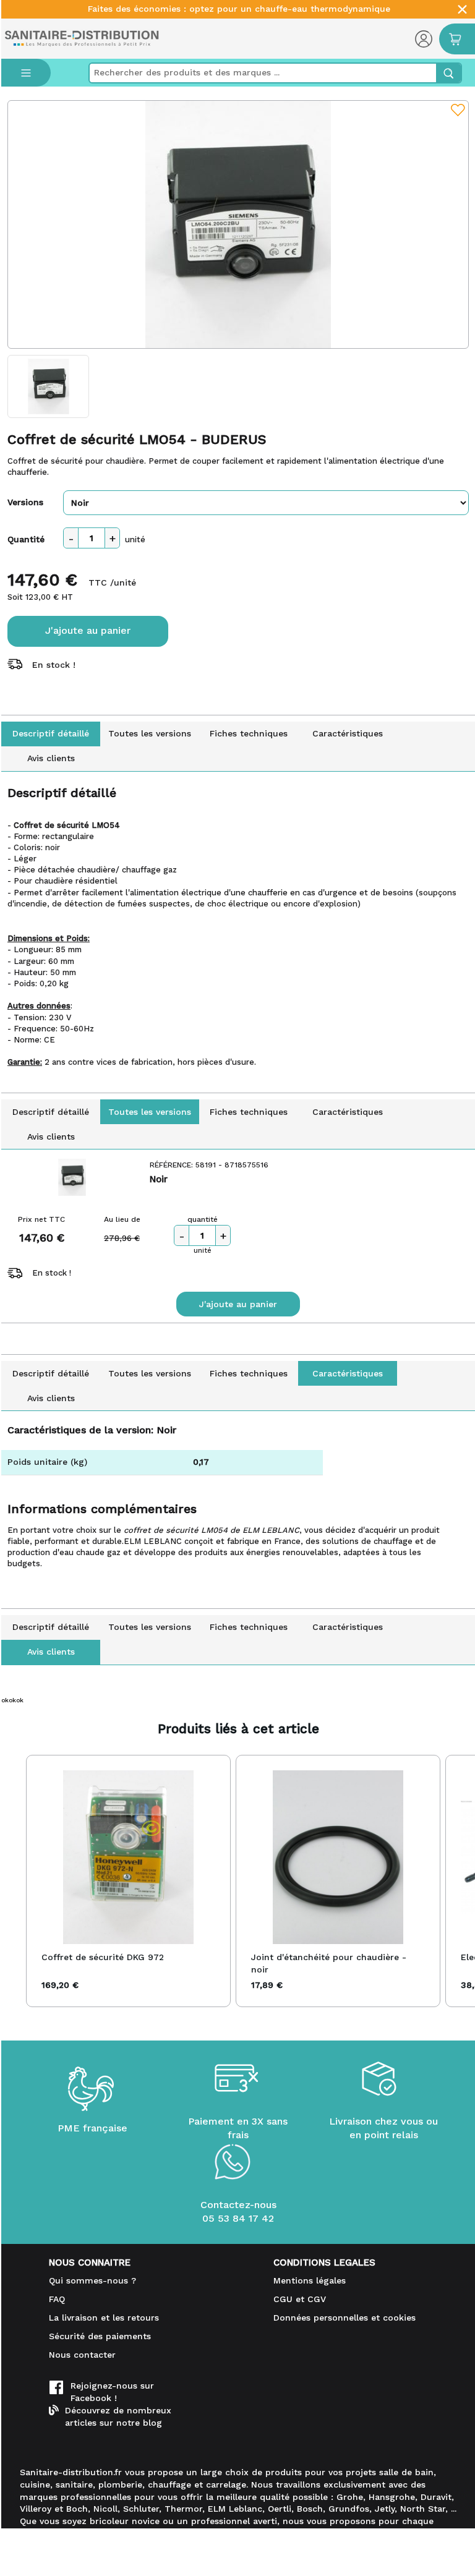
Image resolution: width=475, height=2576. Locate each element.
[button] (14, 1881)
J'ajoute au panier (88, 630)
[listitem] (128, 1881)
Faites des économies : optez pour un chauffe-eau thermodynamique (239, 9)
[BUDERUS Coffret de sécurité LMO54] (238, 224)
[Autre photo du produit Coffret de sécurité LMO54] (49, 386)
